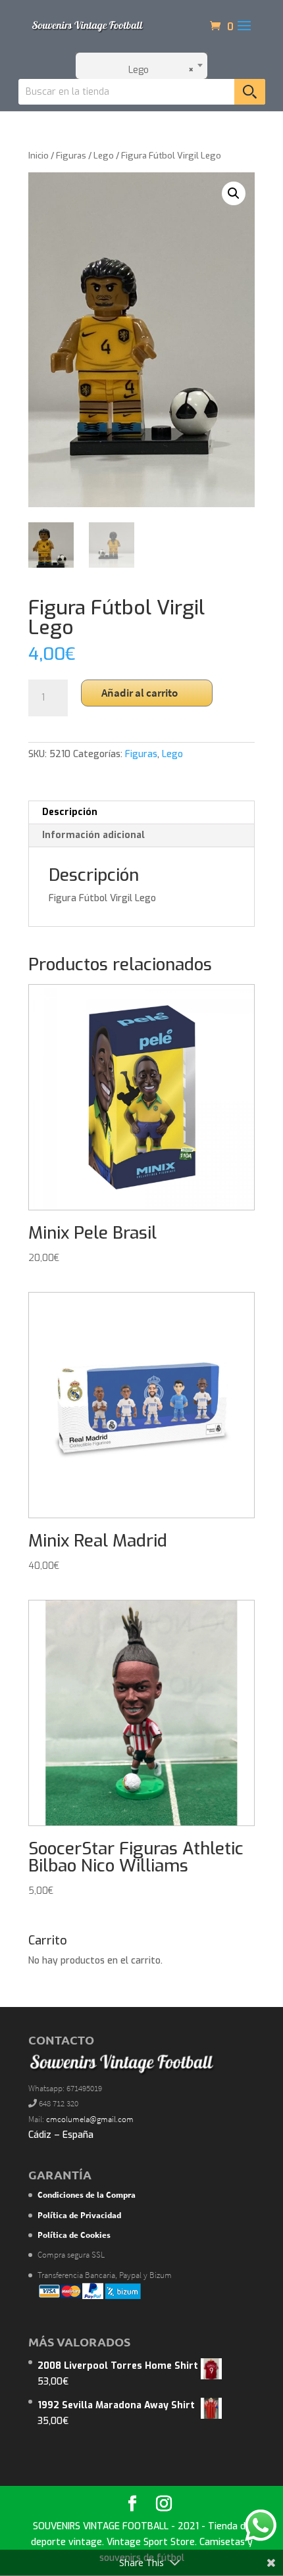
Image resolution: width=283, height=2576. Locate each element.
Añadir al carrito (140, 693)
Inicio (39, 156)
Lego (104, 156)
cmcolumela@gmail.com (90, 2119)
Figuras (71, 156)
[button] (234, 193)
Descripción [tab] (70, 812)
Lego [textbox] (157, 70)
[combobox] (141, 66)
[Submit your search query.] (250, 92)
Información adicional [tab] (93, 835)
